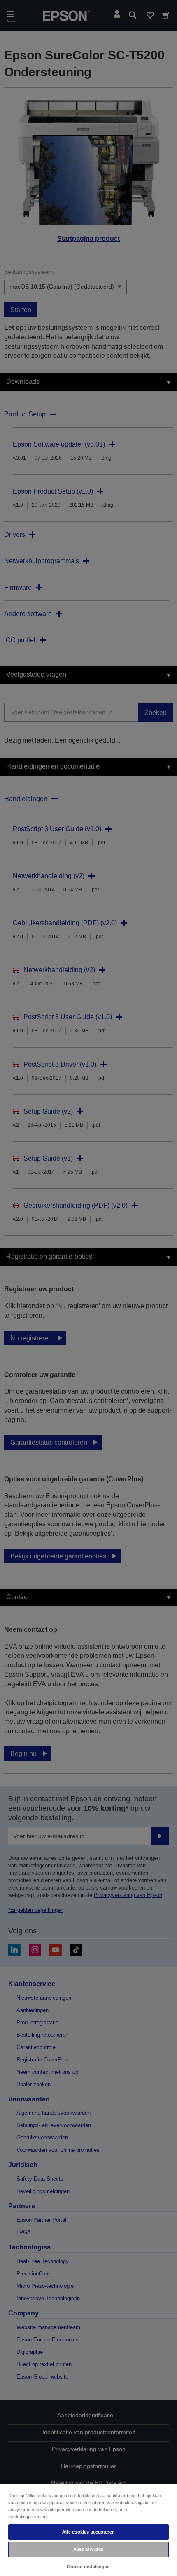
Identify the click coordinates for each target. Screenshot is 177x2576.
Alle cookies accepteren (88, 2532)
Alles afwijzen (89, 2549)
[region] (88, 2530)
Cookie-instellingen (88, 2567)
